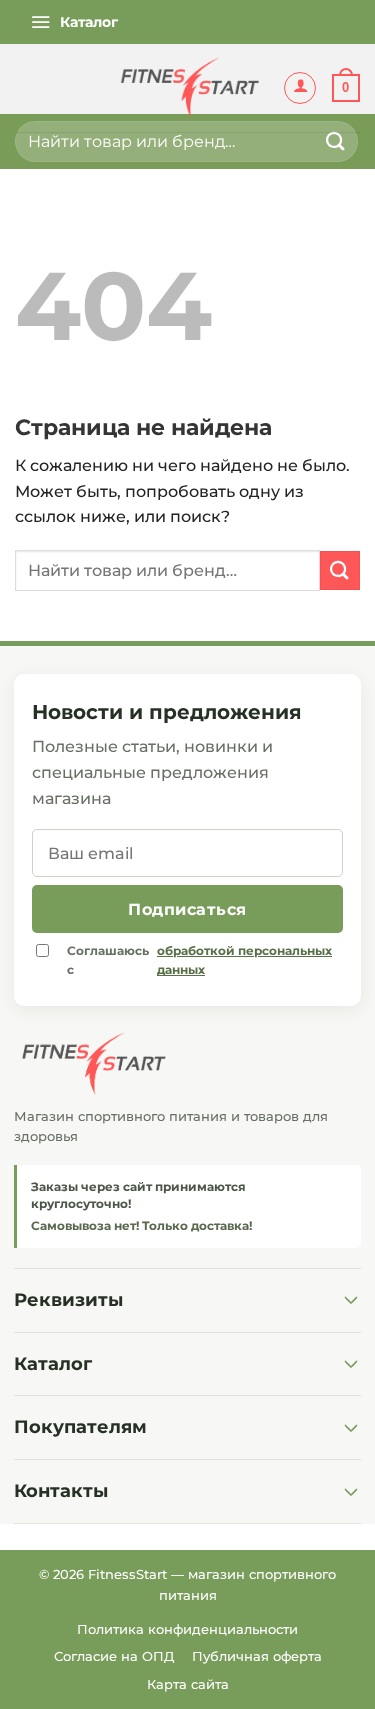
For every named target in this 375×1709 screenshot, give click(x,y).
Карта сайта (188, 1684)
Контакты (61, 1491)
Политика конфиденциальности (187, 1629)
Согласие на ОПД (114, 1656)
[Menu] (74, 22)
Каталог (53, 1364)
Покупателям (80, 1427)
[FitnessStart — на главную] (187, 1064)
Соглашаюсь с (199, 960)
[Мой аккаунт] (300, 88)
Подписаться (187, 909)
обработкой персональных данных (244, 960)
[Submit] (336, 141)
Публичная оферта (257, 1656)
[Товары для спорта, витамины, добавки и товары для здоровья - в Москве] (188, 88)
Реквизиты (68, 1300)
